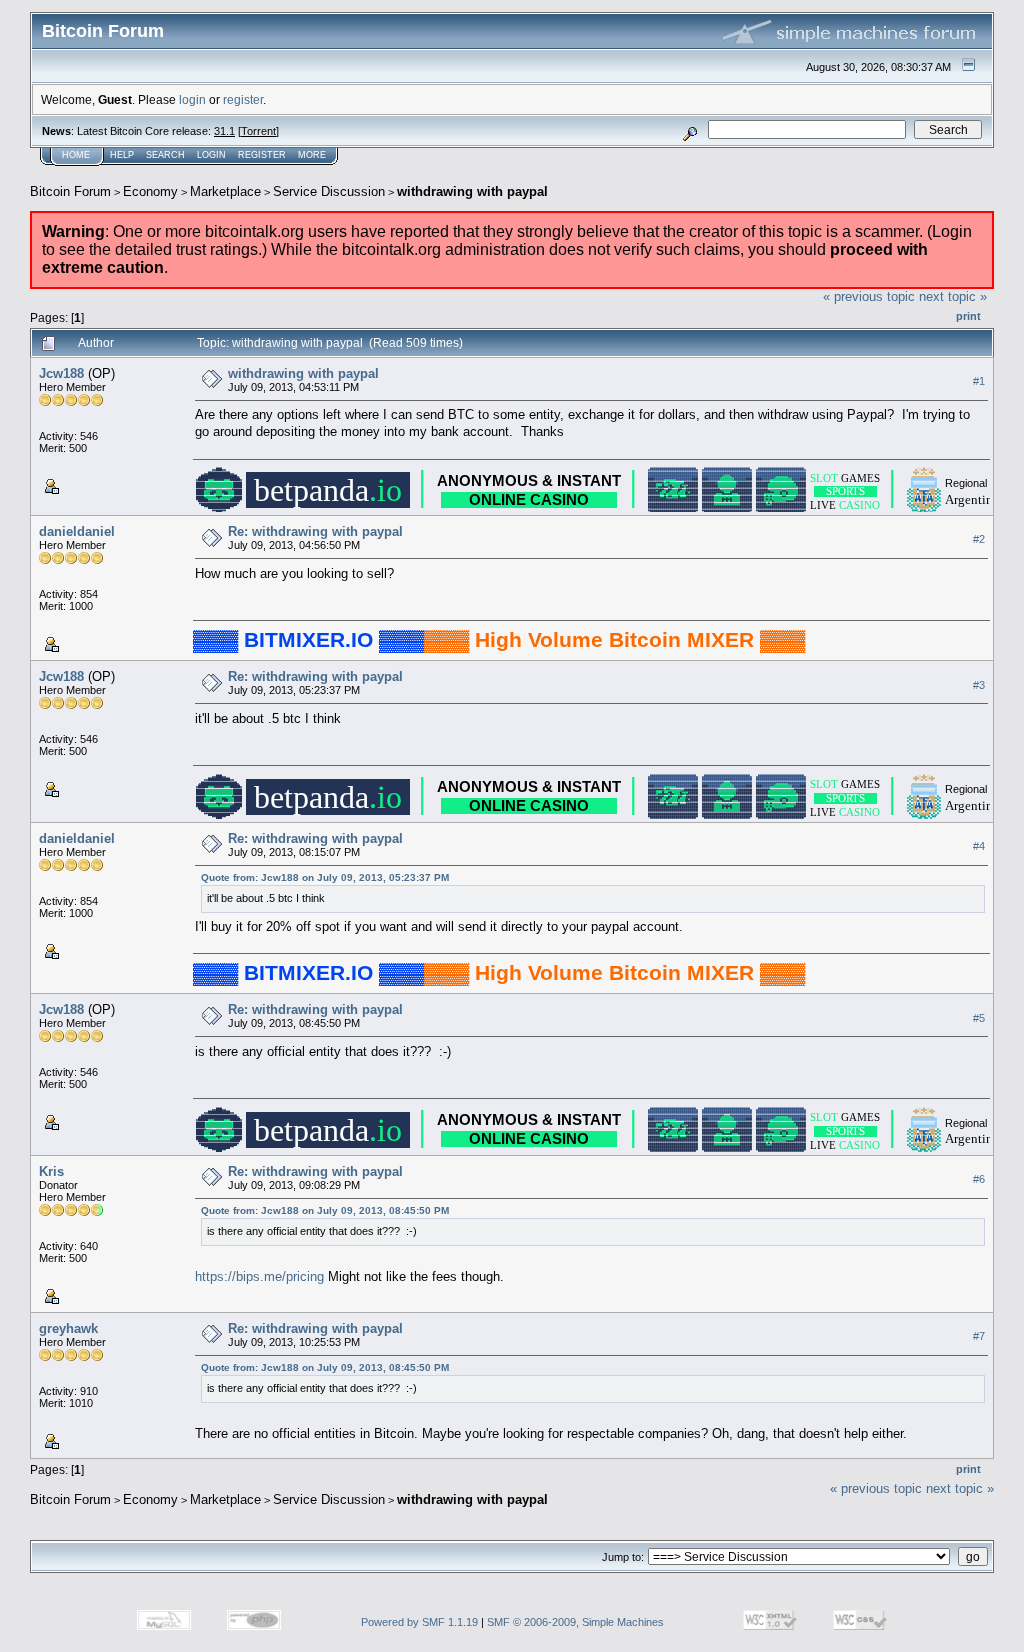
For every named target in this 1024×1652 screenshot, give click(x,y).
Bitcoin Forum (70, 191)
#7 (979, 1336)
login (192, 99)
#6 (979, 1179)
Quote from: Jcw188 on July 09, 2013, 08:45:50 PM (325, 1210)
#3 (979, 685)
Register (262, 155)
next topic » (953, 296)
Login (211, 155)
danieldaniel (77, 531)
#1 (979, 381)
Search (165, 155)
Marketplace (225, 191)
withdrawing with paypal (472, 191)
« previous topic (869, 296)
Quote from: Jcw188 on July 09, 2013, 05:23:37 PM (325, 877)
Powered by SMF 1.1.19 (419, 1622)
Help (122, 155)
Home (76, 155)
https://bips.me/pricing (259, 1276)
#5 (979, 1018)
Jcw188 (61, 373)
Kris (51, 1171)
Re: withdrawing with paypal (315, 531)
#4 (979, 846)
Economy (150, 191)
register (243, 99)
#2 (979, 540)
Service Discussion (329, 191)
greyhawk (68, 1328)
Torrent (258, 131)
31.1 (224, 131)
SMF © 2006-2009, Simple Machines (575, 1622)
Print (968, 316)
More (312, 155)
